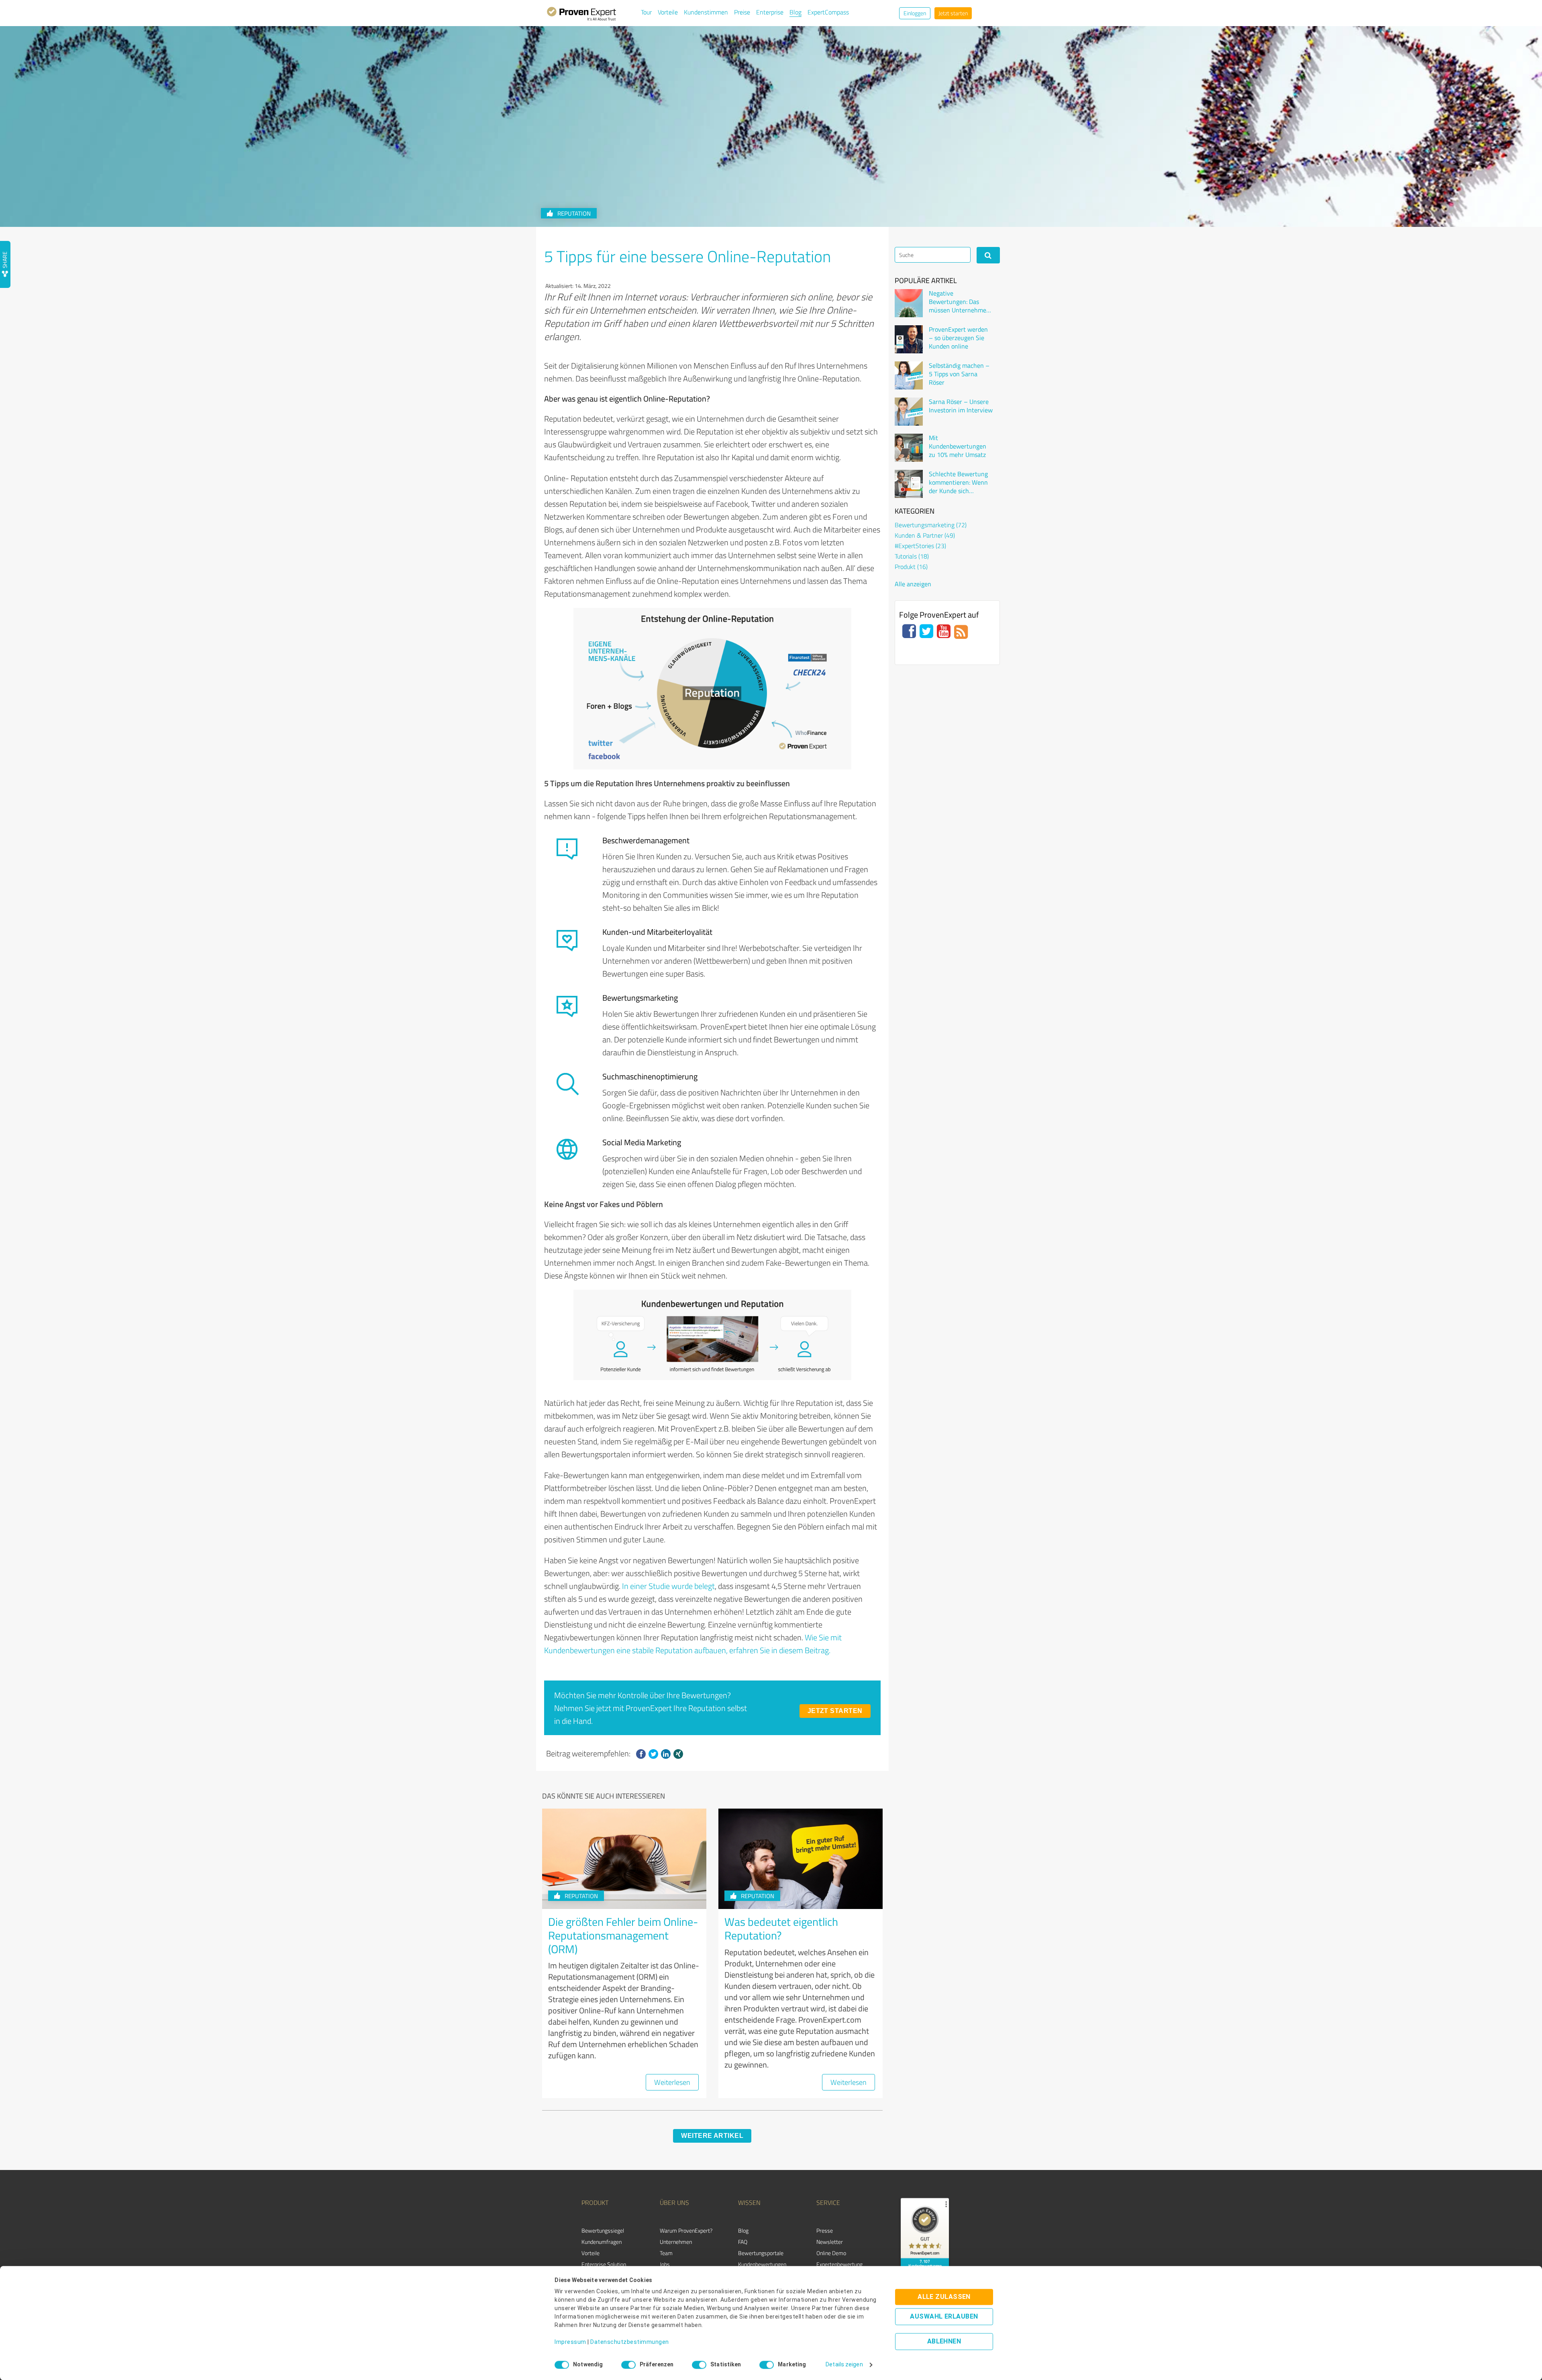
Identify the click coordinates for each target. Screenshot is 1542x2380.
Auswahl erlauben (944, 2317)
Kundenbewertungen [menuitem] (762, 2264)
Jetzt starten (953, 13)
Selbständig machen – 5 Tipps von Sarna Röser (959, 374)
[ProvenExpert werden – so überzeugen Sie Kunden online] (909, 339)
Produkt (911, 567)
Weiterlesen (672, 2082)
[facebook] (641, 1754)
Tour (646, 12)
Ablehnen (944, 2342)
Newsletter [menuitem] (830, 2242)
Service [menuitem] (828, 2203)
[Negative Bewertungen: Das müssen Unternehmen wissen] (909, 303)
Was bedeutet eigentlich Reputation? (781, 1928)
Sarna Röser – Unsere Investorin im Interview (961, 406)
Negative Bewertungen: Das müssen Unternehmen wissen (959, 302)
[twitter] (653, 1754)
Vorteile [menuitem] (590, 2253)
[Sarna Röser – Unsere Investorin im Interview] (909, 412)
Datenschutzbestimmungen (630, 2342)
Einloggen (915, 13)
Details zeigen (844, 2365)
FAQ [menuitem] (743, 2242)
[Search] (988, 255)
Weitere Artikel (712, 2136)
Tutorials (912, 556)
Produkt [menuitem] (595, 2203)
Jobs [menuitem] (665, 2264)
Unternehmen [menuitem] (676, 2242)
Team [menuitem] (666, 2253)
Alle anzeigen (913, 584)
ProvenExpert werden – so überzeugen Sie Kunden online (958, 338)
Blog (795, 12)
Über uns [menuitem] (674, 2203)
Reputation (574, 213)
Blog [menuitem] (743, 2230)
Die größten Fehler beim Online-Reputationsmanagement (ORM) (623, 1935)
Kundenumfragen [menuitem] (602, 2242)
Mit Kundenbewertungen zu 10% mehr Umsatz (958, 446)
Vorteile (668, 12)
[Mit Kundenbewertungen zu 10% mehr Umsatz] (909, 448)
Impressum (570, 2342)
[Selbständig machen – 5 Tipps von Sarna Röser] (909, 375)
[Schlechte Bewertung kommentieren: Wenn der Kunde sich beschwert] (909, 484)
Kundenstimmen (706, 12)
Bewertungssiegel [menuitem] (603, 2230)
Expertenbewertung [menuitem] (839, 2264)
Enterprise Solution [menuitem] (604, 2264)
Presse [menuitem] (825, 2230)
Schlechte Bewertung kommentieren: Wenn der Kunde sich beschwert (958, 482)
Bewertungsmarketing (931, 525)
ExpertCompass (828, 12)
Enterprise (770, 12)
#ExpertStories (920, 546)
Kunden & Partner (925, 535)
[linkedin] (666, 1754)
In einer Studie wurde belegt (668, 1586)
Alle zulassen (944, 2297)
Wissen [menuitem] (749, 2203)
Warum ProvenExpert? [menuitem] (686, 2230)
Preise (742, 12)
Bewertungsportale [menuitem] (761, 2253)
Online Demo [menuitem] (831, 2253)
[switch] (628, 2365)
